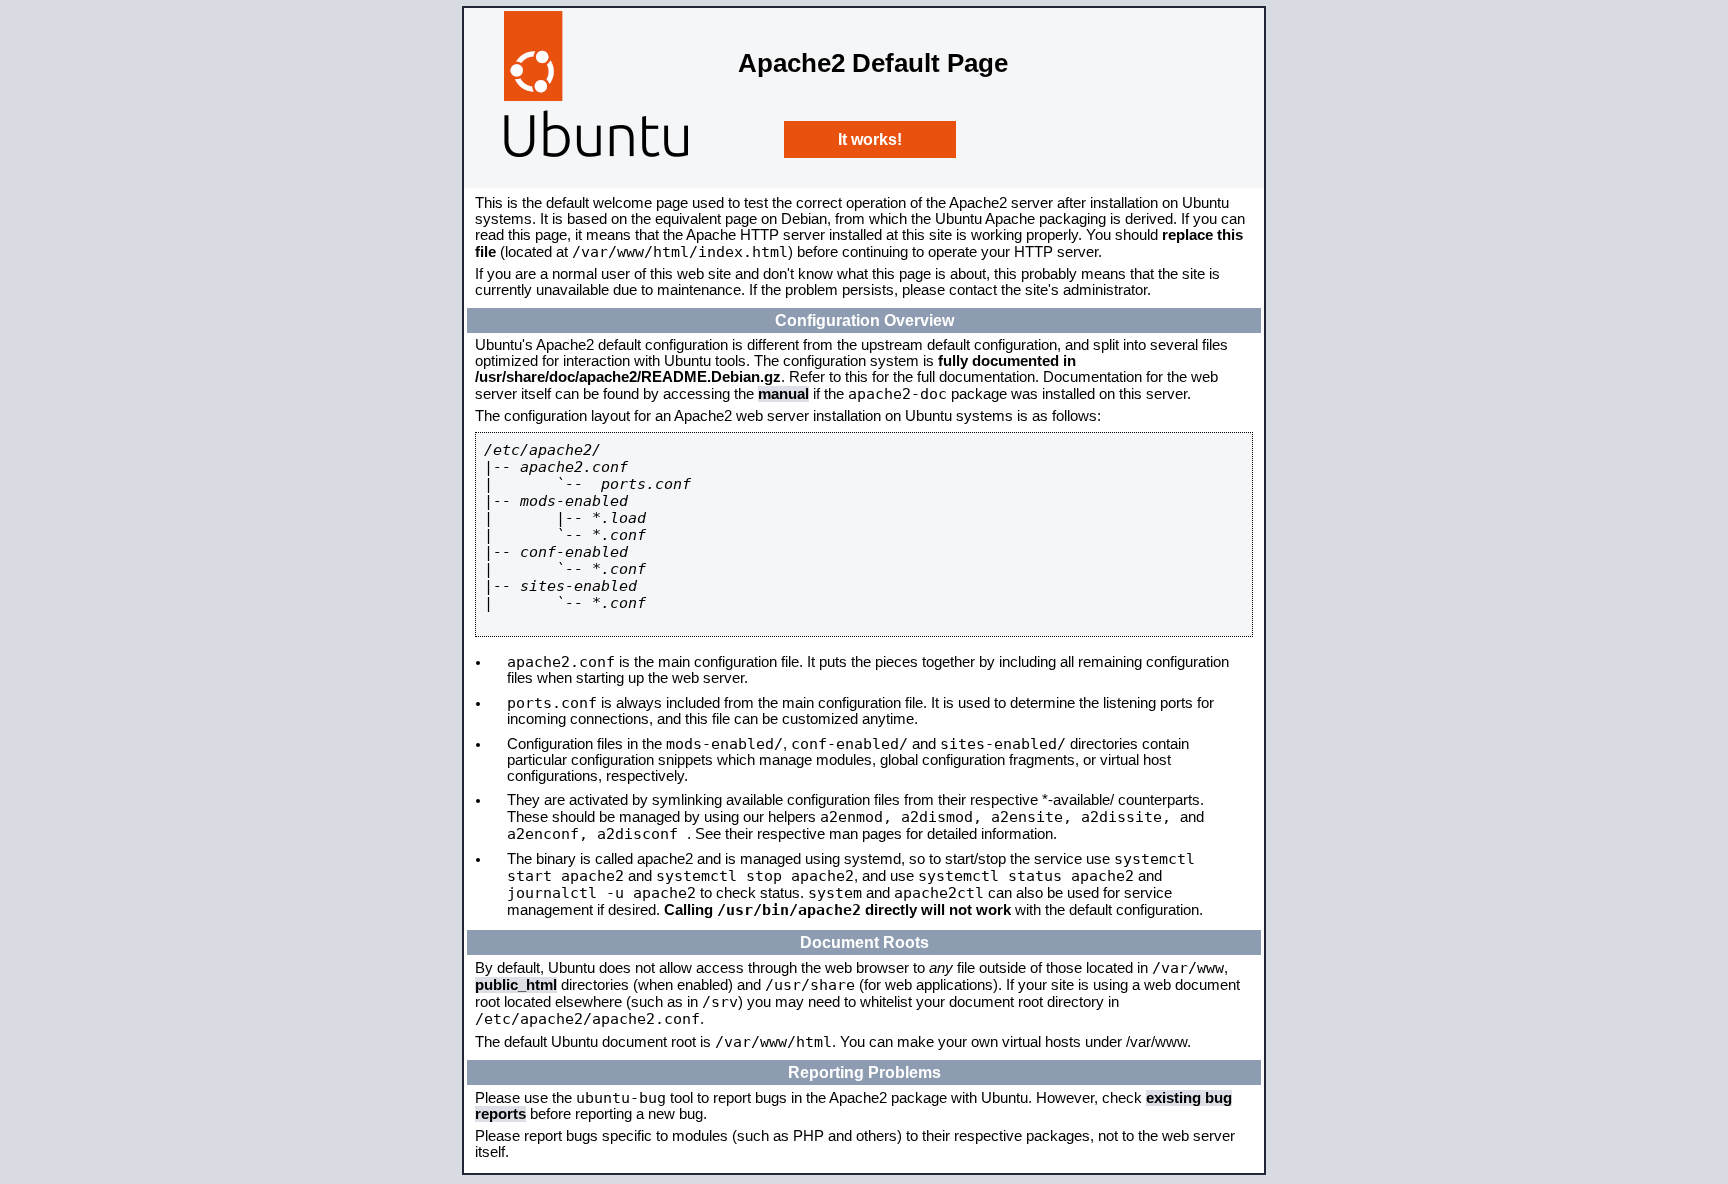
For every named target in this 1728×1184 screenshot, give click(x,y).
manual (783, 394)
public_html (516, 985)
